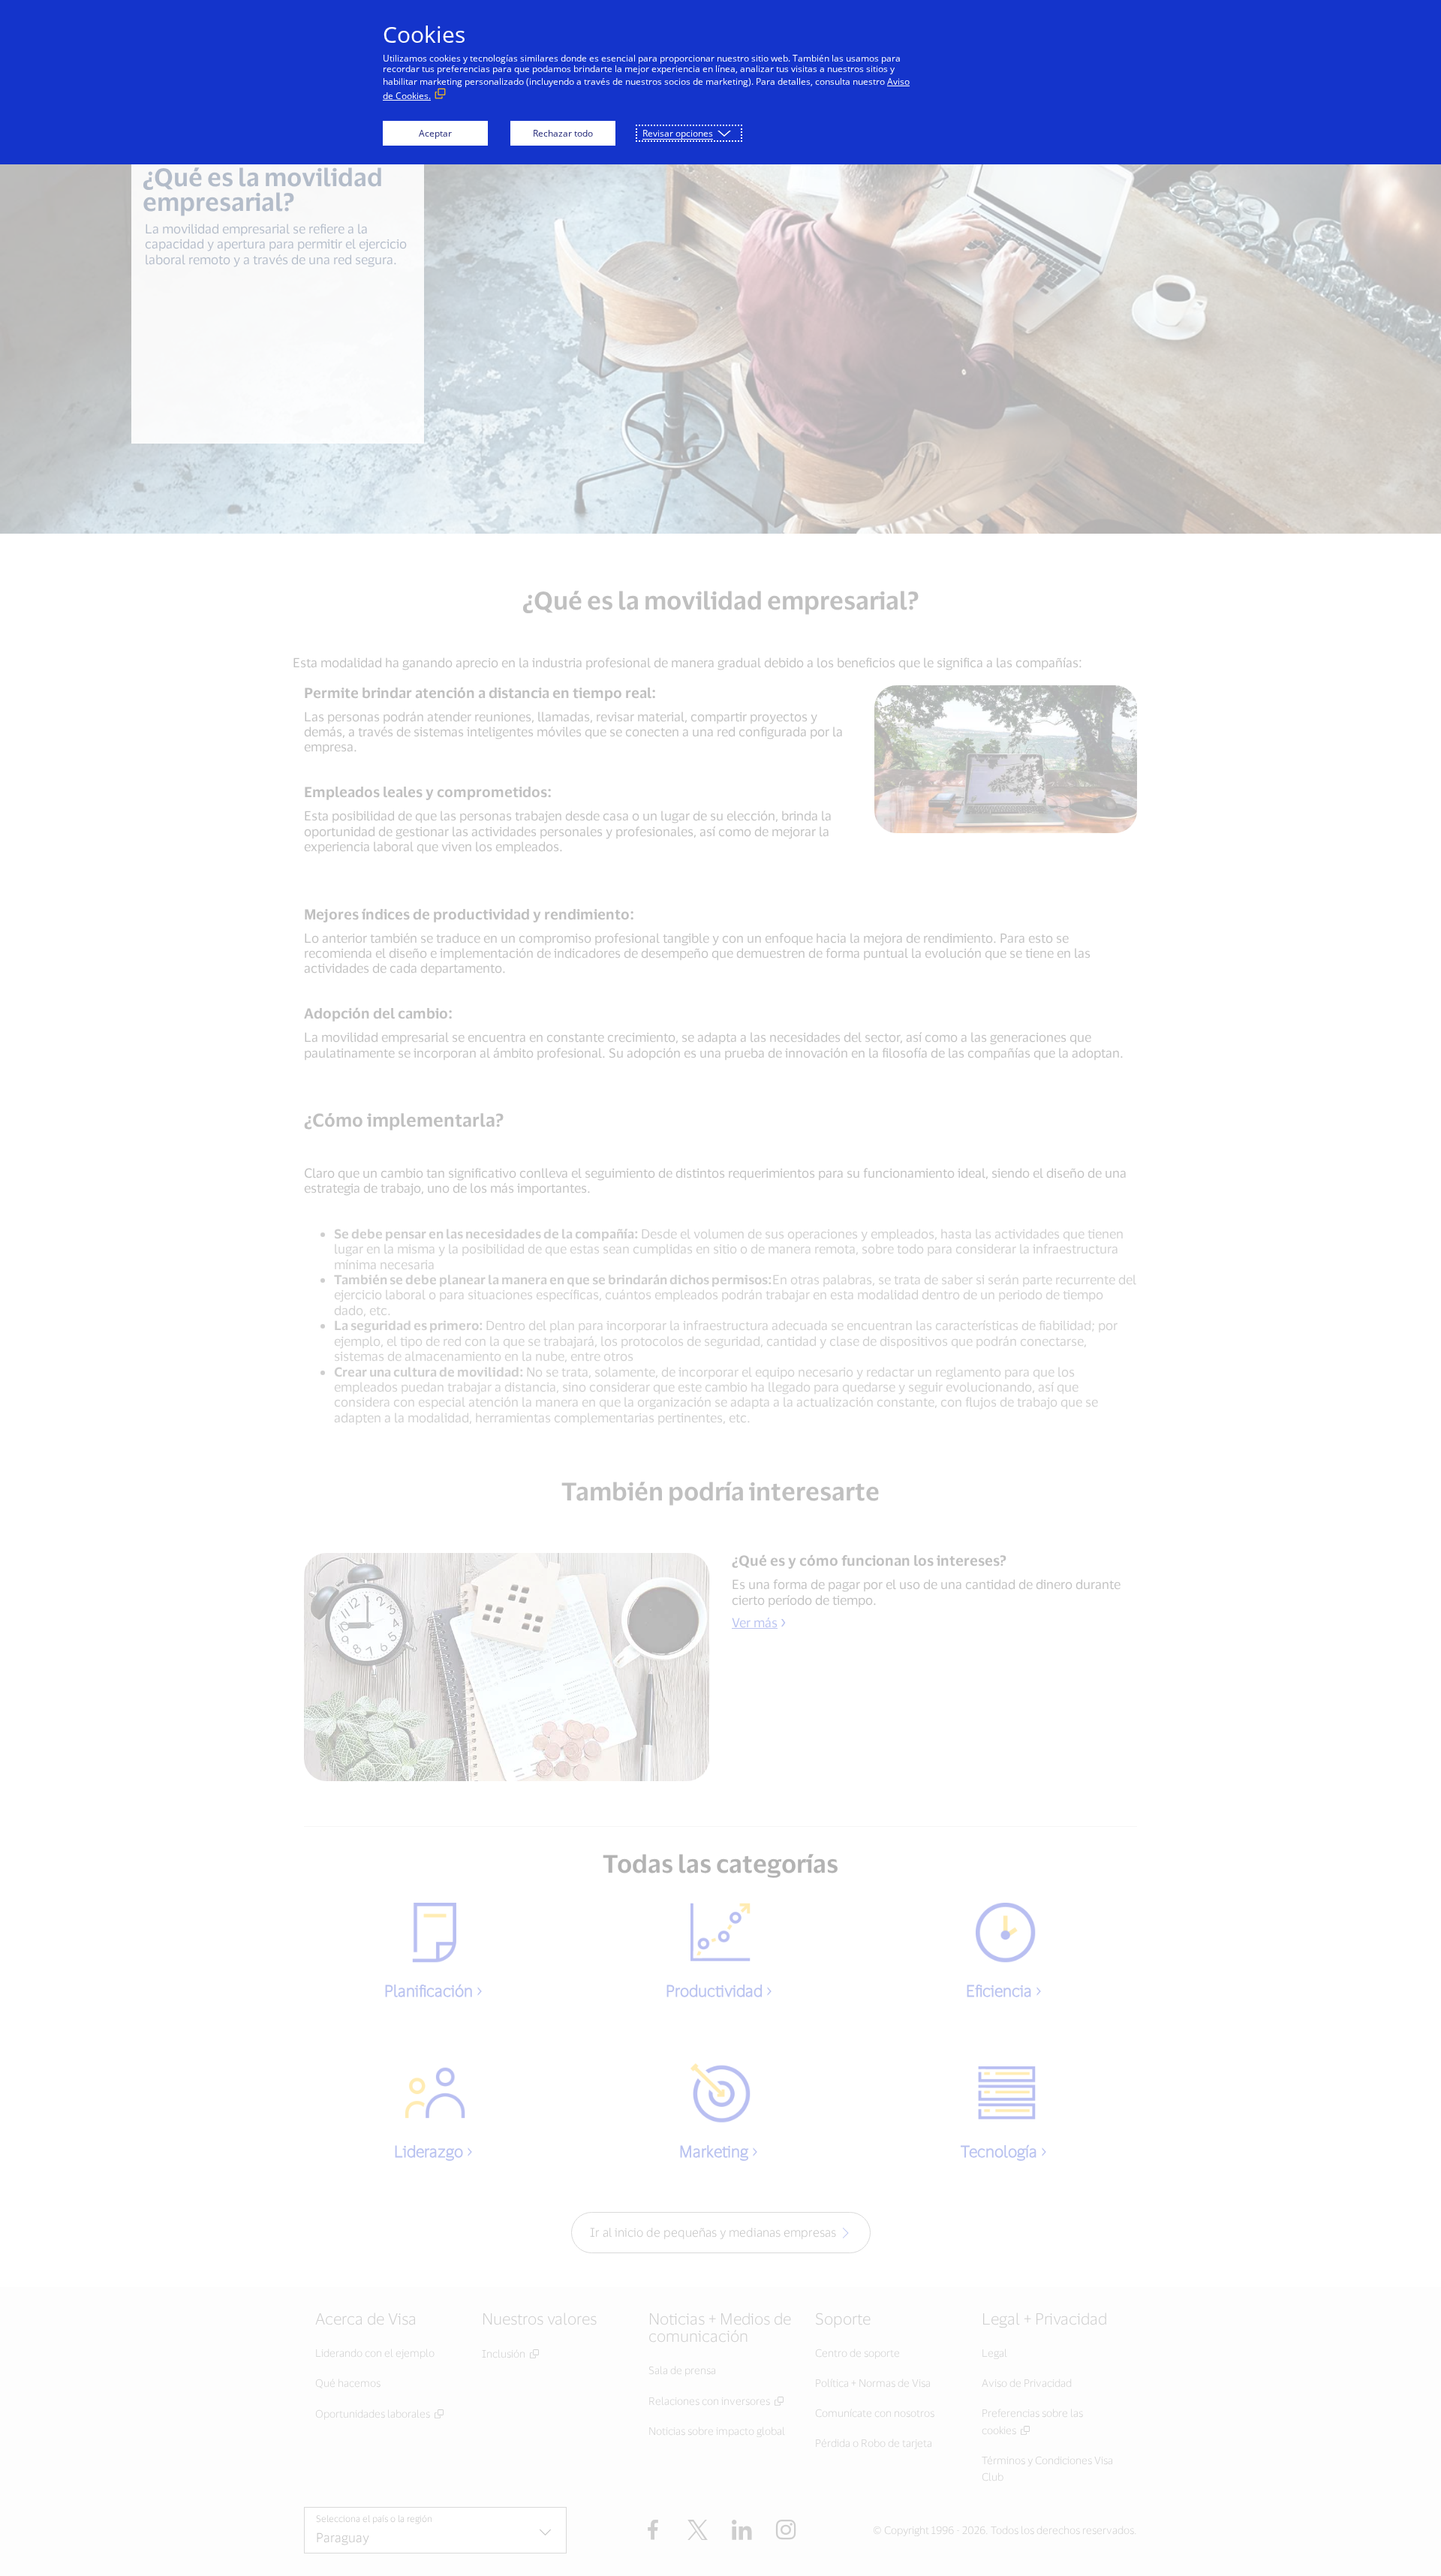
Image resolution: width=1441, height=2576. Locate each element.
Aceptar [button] (435, 133)
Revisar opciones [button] (678, 133)
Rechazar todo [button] (563, 133)
